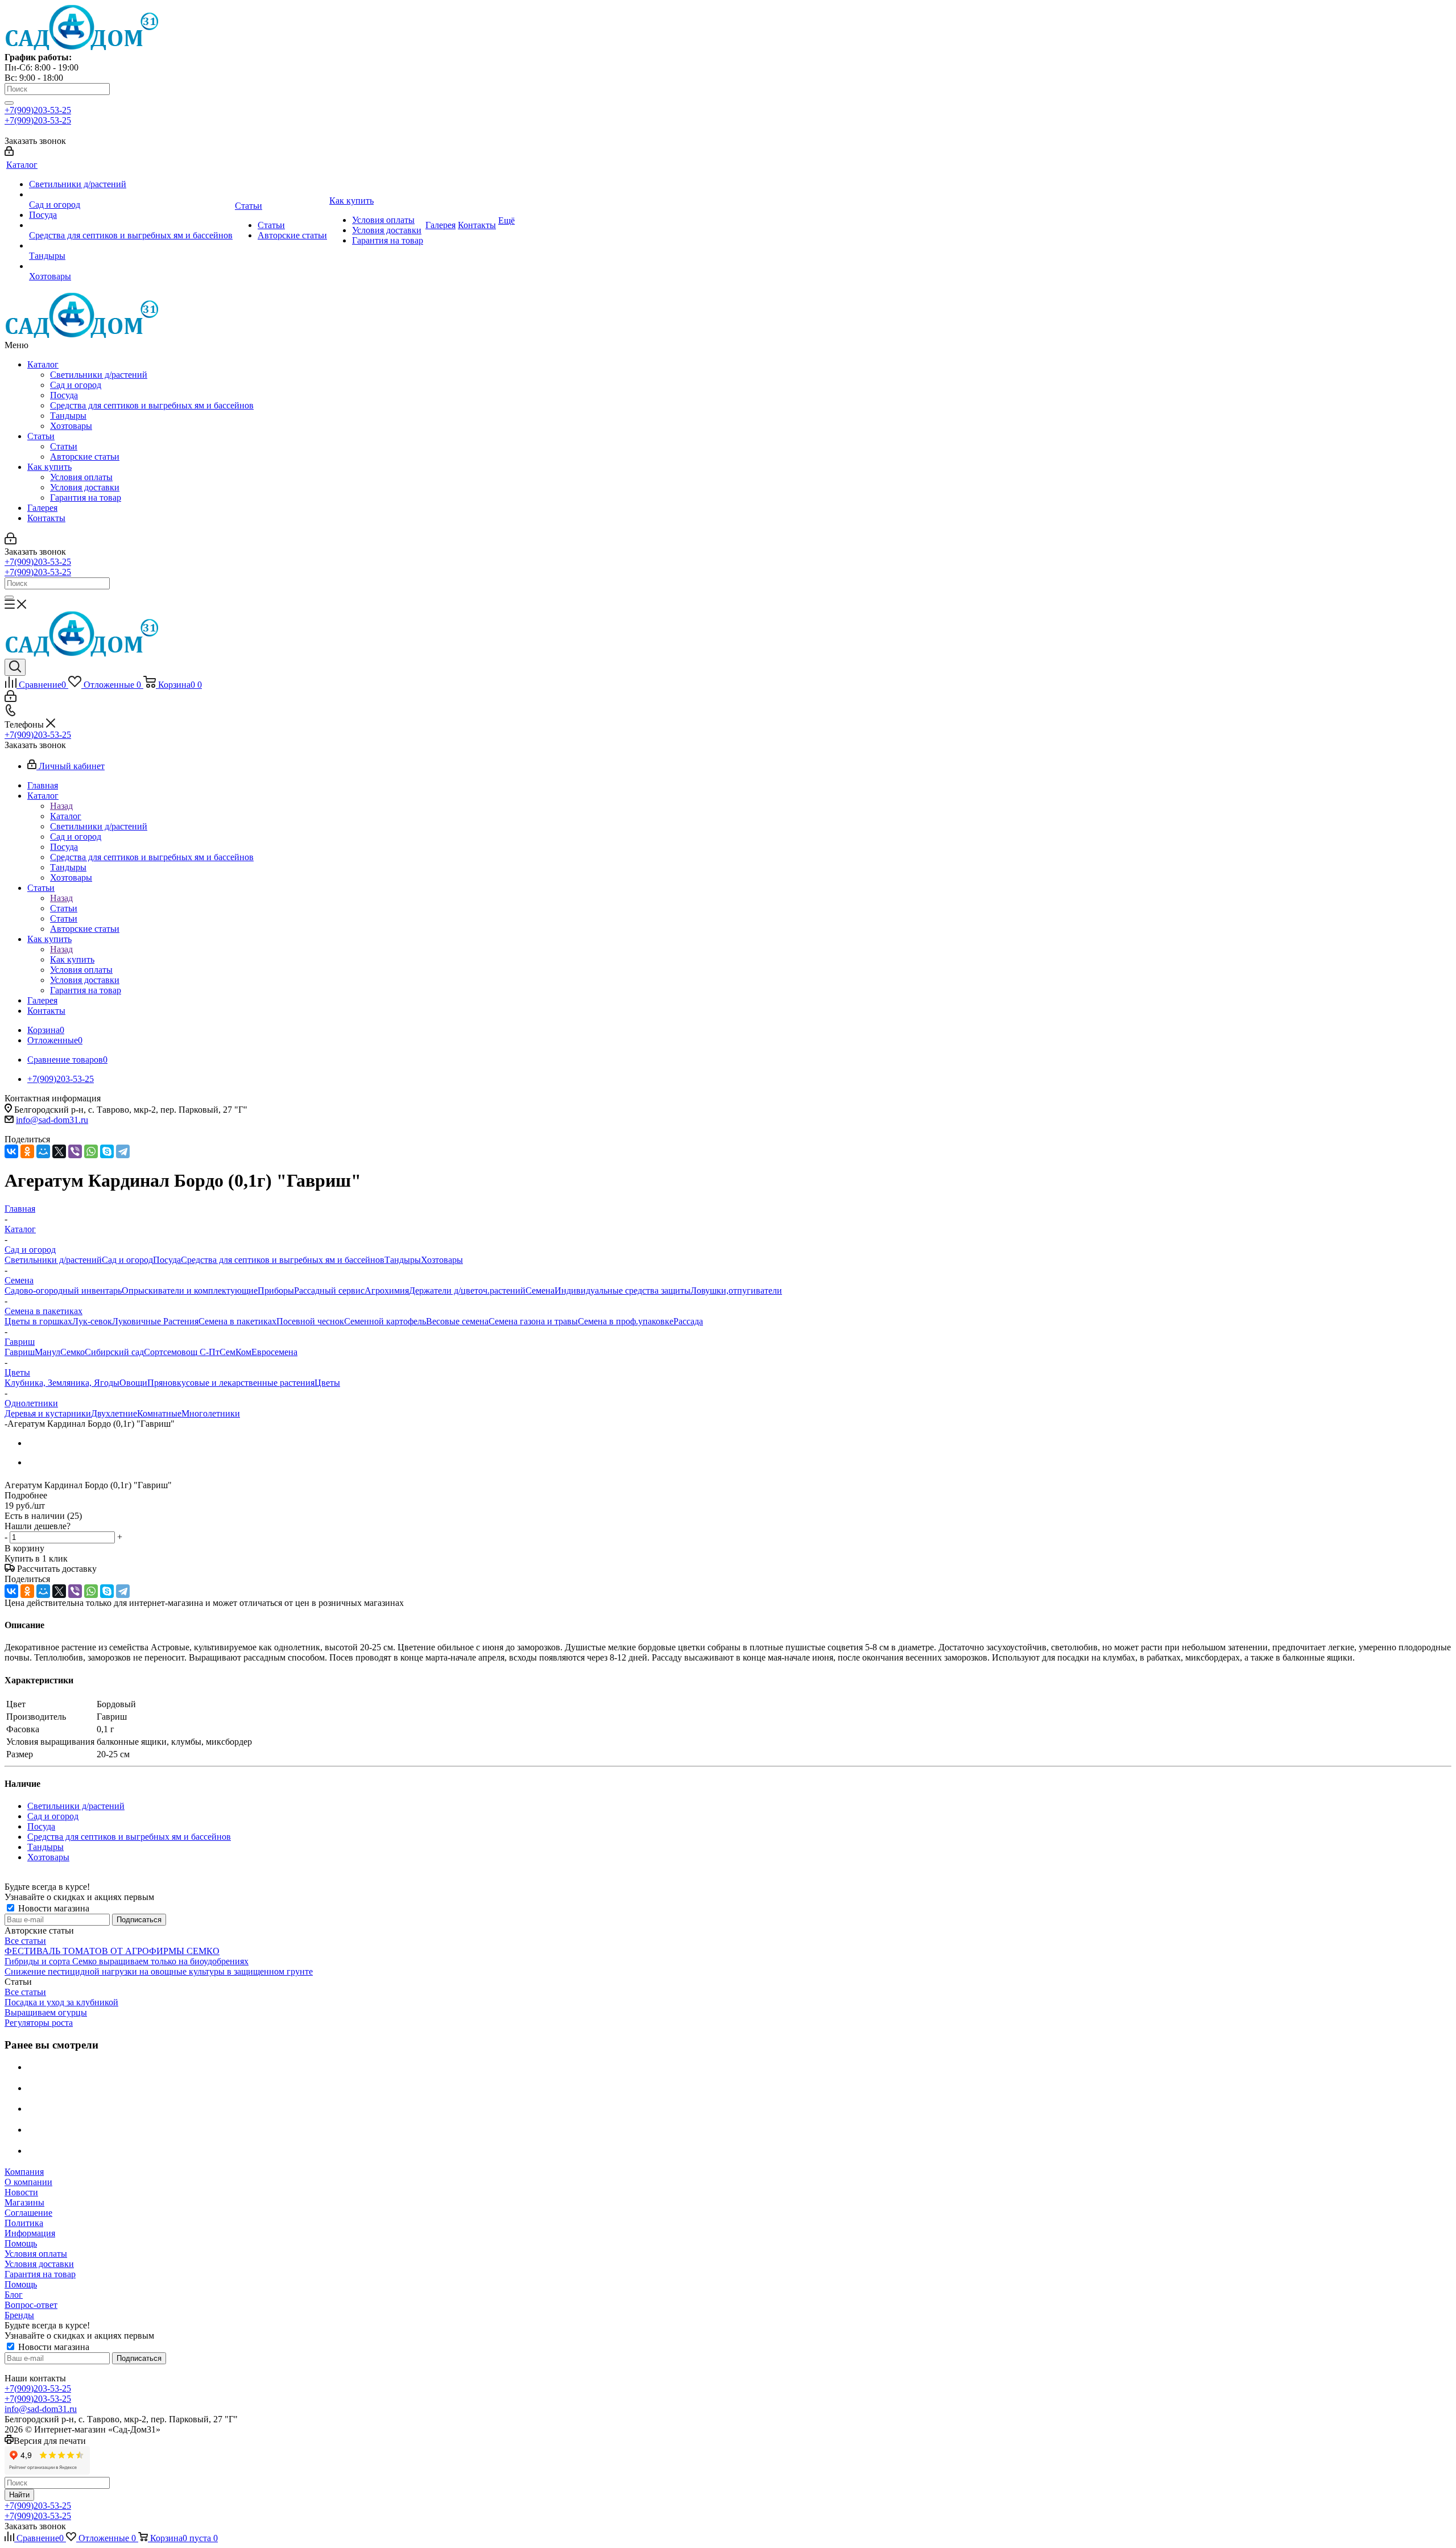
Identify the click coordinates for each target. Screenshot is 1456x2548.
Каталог (43, 364)
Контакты (46, 518)
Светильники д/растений (99, 375)
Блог (14, 2295)
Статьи (41, 436)
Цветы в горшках (38, 1321)
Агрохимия (387, 1290)
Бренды (19, 2315)
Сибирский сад (114, 1352)
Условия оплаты (81, 477)
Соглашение (28, 2213)
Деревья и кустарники (48, 1413)
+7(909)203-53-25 (38, 110)
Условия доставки (85, 487)
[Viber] (75, 1151)
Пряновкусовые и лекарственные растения (231, 1383)
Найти (19, 2495)
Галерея (42, 508)
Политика (24, 2223)
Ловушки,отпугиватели (736, 1290)
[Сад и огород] (131, 195)
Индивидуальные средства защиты (622, 1290)
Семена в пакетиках (237, 1321)
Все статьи (25, 1941)
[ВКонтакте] (11, 1151)
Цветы (327, 1383)
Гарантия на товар (86, 497)
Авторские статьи (85, 457)
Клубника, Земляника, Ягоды (62, 1383)
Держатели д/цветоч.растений (467, 1290)
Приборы (276, 1290)
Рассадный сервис (329, 1290)
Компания (24, 2172)
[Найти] (9, 103)
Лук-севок (92, 1321)
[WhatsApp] (91, 1151)
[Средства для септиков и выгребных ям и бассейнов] (131, 225)
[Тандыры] (131, 246)
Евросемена (274, 1352)
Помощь (21, 2243)
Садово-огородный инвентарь (63, 1290)
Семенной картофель (385, 1321)
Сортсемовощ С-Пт (182, 1352)
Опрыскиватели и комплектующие (190, 1290)
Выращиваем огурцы (46, 2012)
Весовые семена (457, 1321)
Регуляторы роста (39, 2023)
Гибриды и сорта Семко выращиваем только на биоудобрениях (127, 1961)
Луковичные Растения (155, 1321)
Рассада (688, 1321)
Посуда (64, 395)
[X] (59, 1151)
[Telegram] (123, 1151)
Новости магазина (53, 1908)
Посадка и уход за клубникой (61, 2002)
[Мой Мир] (43, 1151)
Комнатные (159, 1413)
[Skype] (107, 1151)
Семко (73, 1352)
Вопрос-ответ (31, 2305)
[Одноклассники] (27, 1151)
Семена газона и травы (533, 1321)
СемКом (235, 1352)
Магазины (24, 2202)
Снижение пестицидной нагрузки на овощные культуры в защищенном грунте (159, 1971)
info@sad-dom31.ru (52, 1120)
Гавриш (20, 1352)
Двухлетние (114, 1413)
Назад (61, 806)
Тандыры (68, 416)
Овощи (133, 1383)
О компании (28, 2182)
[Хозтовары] (131, 266)
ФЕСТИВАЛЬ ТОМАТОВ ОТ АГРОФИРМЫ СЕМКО (112, 1951)
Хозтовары (71, 426)
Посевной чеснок (310, 1321)
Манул (47, 1352)
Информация (30, 2233)
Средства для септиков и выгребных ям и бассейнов (152, 405)
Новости (21, 2192)
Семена (540, 1290)
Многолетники (211, 1413)
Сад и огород (76, 385)
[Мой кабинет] (9, 153)
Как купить (49, 467)
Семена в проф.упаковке (626, 1321)
